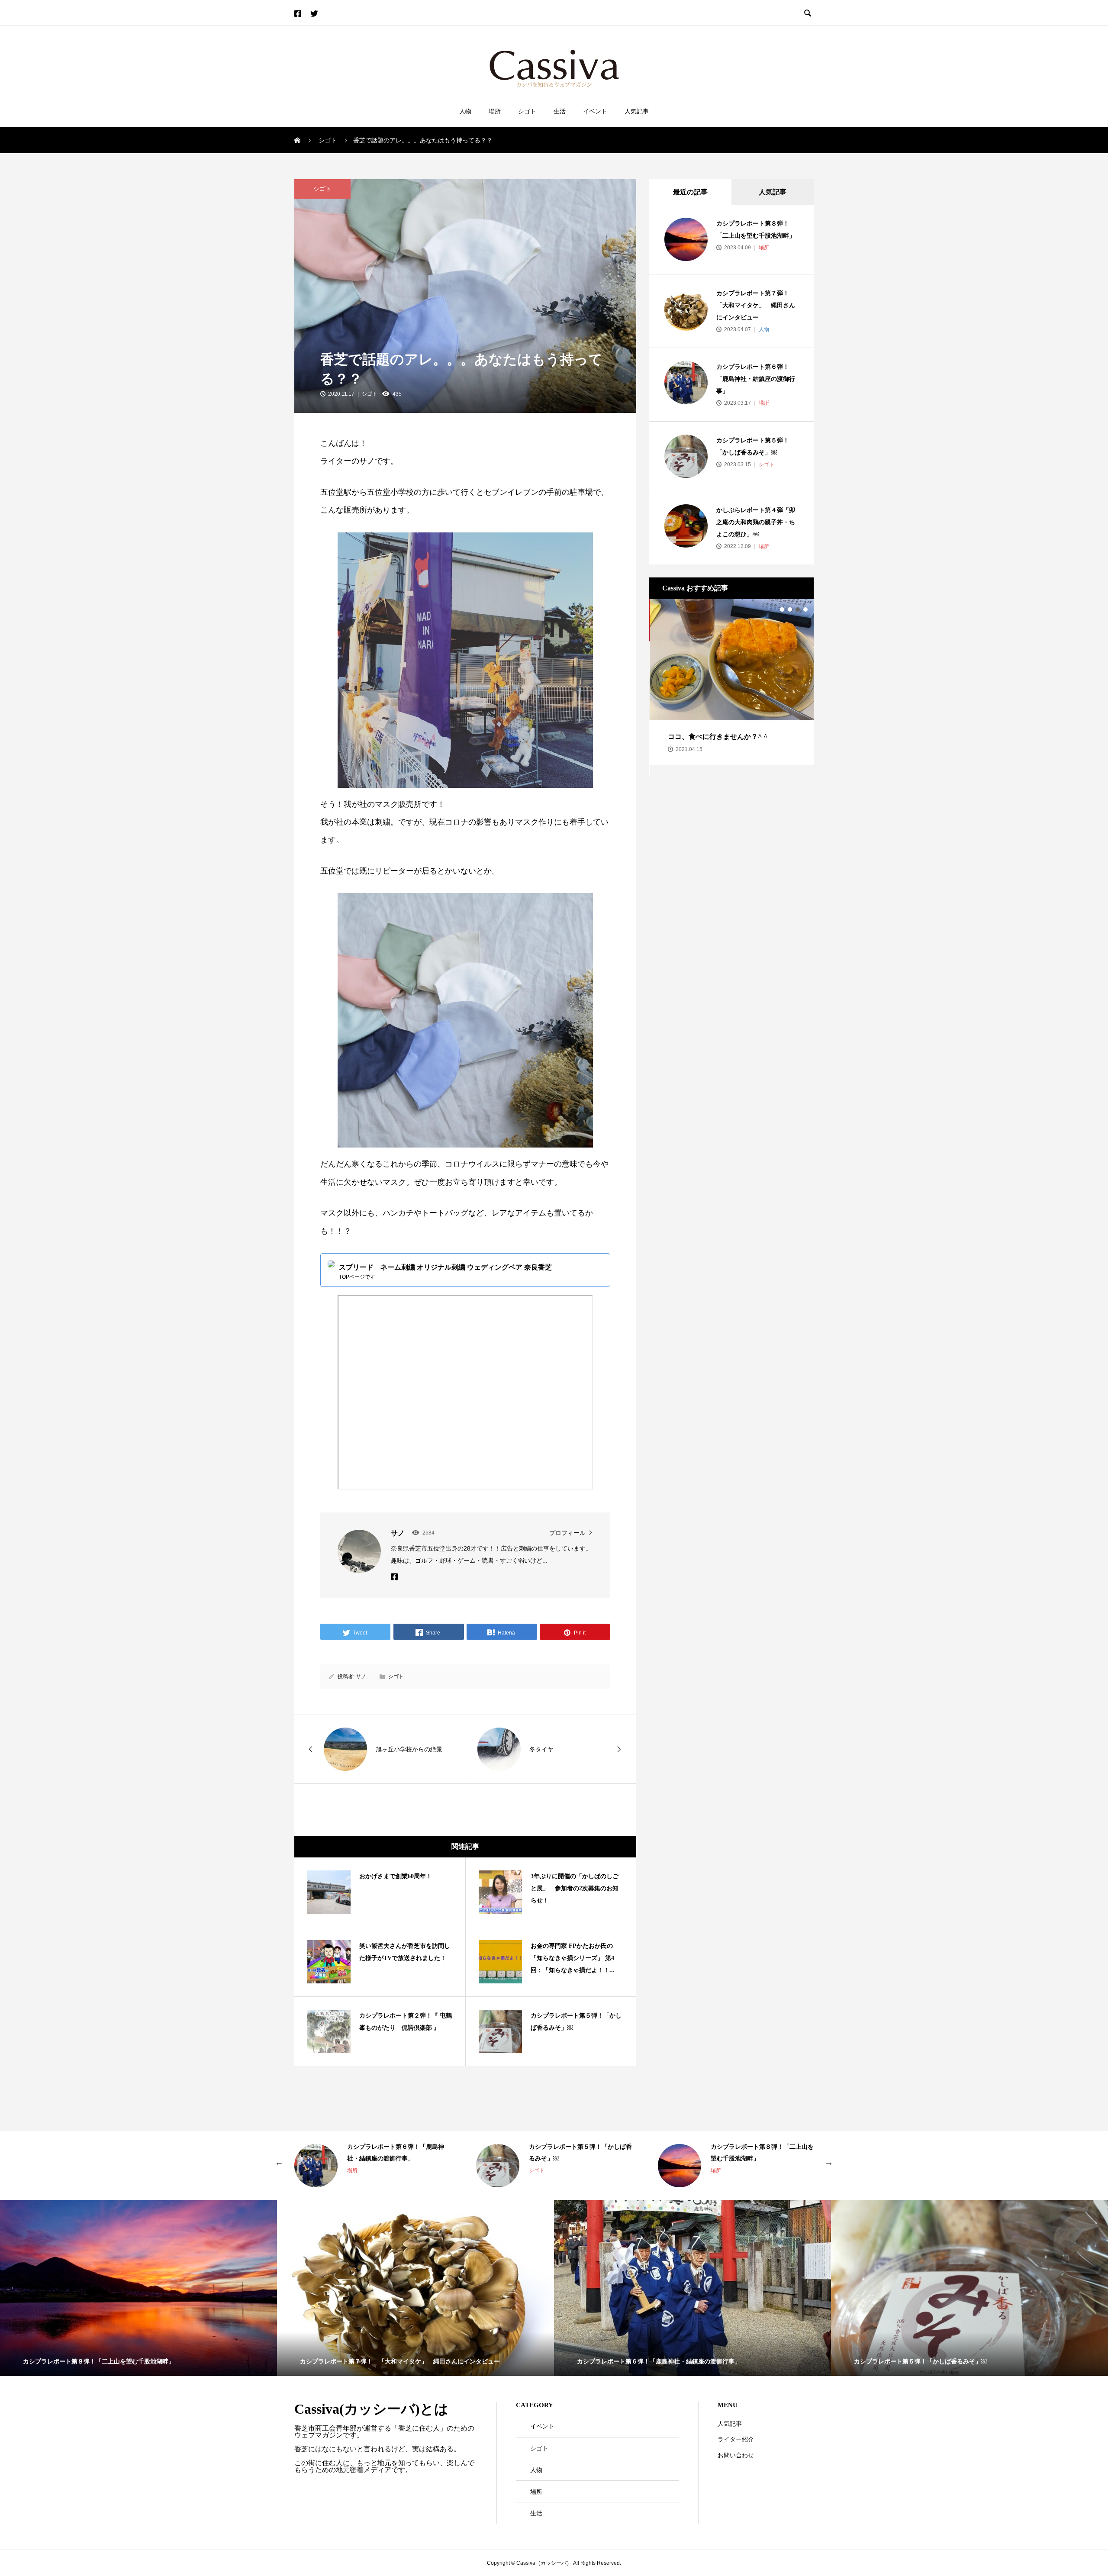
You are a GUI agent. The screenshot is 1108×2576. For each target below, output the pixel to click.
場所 (495, 111)
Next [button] (829, 2161)
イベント (595, 111)
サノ (361, 1676)
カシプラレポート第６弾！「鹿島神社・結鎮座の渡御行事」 (756, 379)
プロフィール (567, 1533)
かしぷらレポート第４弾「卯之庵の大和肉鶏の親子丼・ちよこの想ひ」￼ (756, 522)
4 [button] (805, 609)
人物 (465, 111)
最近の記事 (690, 192)
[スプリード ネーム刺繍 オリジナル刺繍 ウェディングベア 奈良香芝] (465, 1270)
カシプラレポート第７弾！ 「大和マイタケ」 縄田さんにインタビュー (756, 305)
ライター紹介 (736, 2439)
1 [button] (782, 609)
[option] (731, 682)
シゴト (527, 111)
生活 (560, 111)
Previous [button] (279, 2161)
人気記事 (637, 111)
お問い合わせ (736, 2455)
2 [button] (790, 609)
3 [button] (798, 609)
